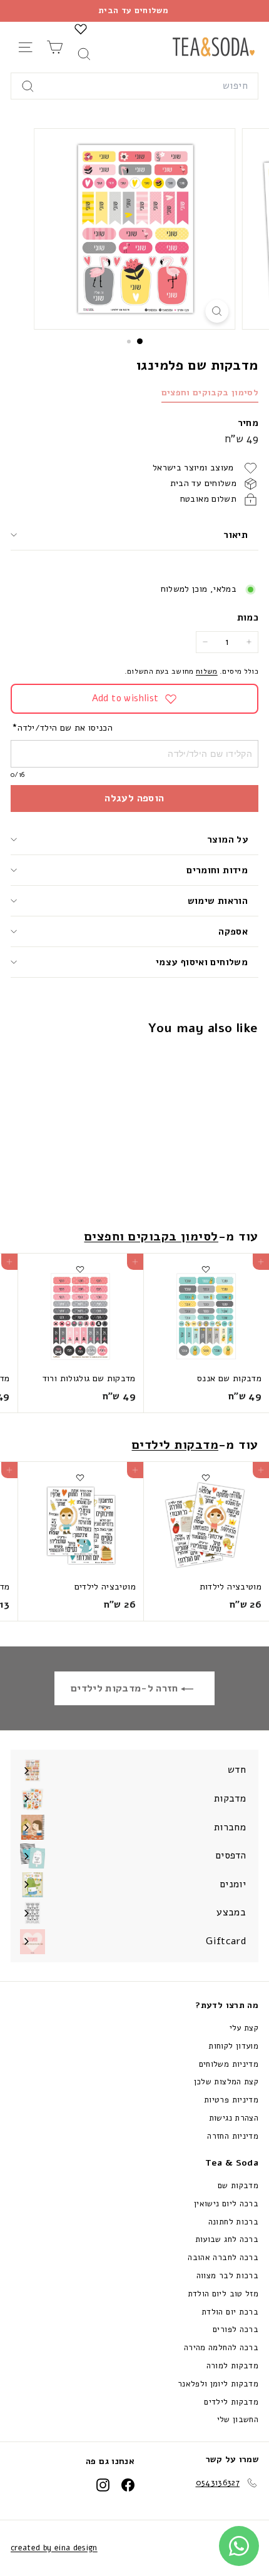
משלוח (207, 671)
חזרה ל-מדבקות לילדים (126, 1688)
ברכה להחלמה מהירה (221, 2348)
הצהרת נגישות (234, 2118)
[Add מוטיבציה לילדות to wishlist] (206, 1478)
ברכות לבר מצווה (227, 2276)
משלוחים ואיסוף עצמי (202, 962)
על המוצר (227, 839)
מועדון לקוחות (233, 2046)
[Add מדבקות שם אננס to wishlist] (206, 1269)
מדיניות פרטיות (231, 2100)
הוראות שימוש (218, 901)
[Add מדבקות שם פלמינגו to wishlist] (206, 1061)
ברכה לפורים (236, 2330)
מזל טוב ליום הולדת (223, 2294)
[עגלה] (55, 47)
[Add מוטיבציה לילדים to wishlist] (80, 1478)
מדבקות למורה (232, 2366)
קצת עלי (244, 2028)
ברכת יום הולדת (230, 2312)
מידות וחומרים (216, 870)
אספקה (233, 931)
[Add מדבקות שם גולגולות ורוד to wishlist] (80, 1269)
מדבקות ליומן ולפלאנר (218, 2384)
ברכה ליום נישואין (226, 2204)
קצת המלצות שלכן (226, 2082)
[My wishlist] (81, 29)
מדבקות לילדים (175, 1445)
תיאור (236, 535)
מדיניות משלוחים (229, 2064)
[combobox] (134, 86)
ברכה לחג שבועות (227, 2239)
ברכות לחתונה (233, 2222)
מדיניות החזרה (233, 2136)
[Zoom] (217, 311)
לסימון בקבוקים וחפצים (210, 393)
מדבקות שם (238, 2186)
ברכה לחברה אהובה (223, 2258)
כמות (248, 617)
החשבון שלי (238, 2420)
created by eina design (54, 2548)
